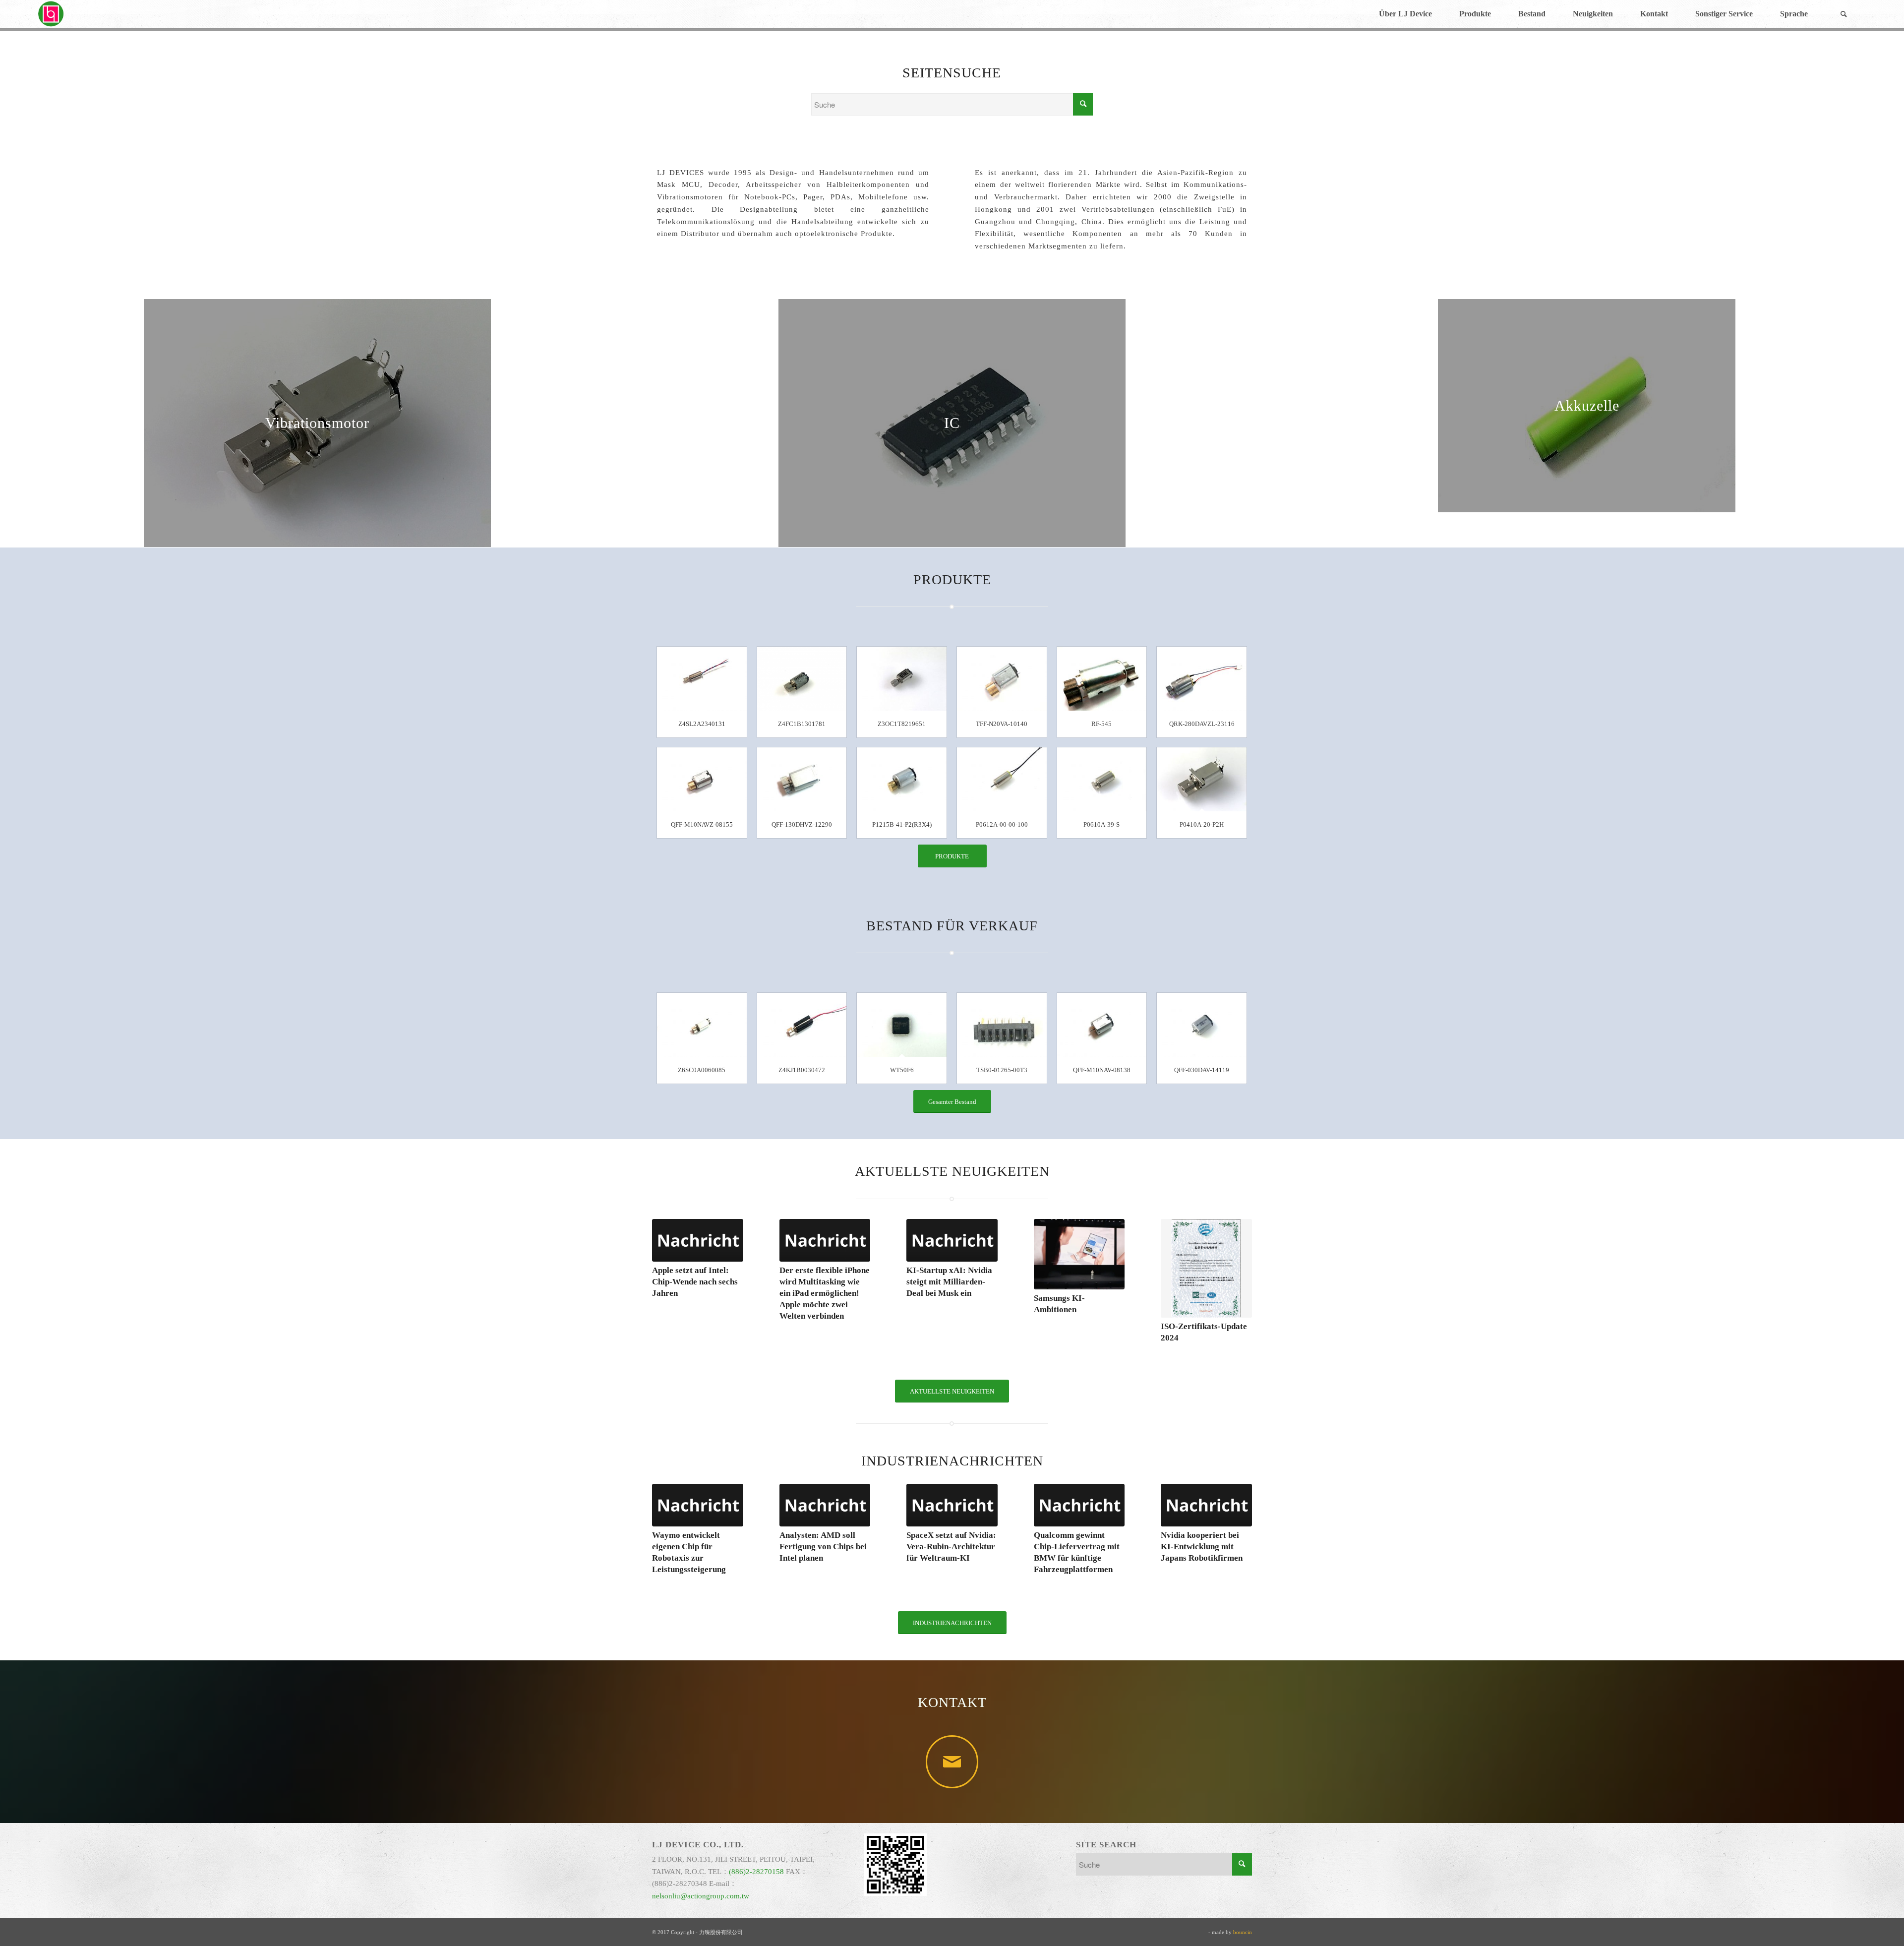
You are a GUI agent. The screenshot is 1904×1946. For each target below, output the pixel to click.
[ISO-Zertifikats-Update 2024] (1206, 1269)
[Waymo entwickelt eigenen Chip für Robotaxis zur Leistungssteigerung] (698, 1505)
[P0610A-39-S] (1102, 779)
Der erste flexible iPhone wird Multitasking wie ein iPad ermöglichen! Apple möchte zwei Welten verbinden (825, 1293)
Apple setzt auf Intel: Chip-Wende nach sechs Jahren (695, 1282)
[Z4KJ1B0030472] (802, 1025)
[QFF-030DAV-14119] (1202, 1025)
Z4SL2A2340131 (702, 724)
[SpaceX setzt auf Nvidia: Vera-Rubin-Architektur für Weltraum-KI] (952, 1505)
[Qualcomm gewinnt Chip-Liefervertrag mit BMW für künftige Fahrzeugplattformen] (1079, 1505)
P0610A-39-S (1101, 824)
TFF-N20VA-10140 (1002, 724)
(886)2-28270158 (756, 1872)
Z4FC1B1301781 (802, 724)
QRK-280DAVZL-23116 (1202, 724)
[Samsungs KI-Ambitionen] (1079, 1254)
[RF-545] (1102, 679)
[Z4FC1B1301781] (802, 679)
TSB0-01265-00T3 (1002, 1070)
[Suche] (1844, 14)
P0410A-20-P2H (1202, 824)
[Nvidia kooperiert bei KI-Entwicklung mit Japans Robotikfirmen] (1206, 1505)
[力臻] (52, 14)
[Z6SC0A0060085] (702, 1025)
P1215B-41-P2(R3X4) (902, 824)
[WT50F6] (902, 1025)
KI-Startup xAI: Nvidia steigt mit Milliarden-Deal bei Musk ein (949, 1282)
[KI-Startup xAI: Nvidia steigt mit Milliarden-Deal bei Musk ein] (952, 1240)
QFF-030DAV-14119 (1202, 1070)
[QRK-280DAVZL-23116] (1202, 679)
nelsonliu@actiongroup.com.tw (701, 1896)
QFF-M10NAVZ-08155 (702, 824)
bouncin (1243, 1932)
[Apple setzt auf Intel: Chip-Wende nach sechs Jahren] (698, 1240)
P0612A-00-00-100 (1002, 824)
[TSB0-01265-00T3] (1002, 1025)
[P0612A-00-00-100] (1002, 779)
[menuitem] (1405, 14)
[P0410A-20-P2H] (1202, 779)
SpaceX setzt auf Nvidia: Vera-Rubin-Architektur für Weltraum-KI (951, 1547)
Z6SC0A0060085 (702, 1070)
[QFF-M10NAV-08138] (1102, 1025)
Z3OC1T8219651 (902, 724)
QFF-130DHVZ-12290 (802, 824)
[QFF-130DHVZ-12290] (802, 779)
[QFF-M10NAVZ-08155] (702, 779)
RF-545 (1101, 724)
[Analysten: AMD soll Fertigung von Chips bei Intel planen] (825, 1505)
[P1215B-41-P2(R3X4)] (902, 779)
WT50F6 (902, 1070)
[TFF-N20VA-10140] (1002, 679)
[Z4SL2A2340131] (702, 679)
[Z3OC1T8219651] (902, 679)
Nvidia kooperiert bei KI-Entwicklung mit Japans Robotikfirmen (1202, 1547)
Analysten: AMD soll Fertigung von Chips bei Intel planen (823, 1547)
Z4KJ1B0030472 (802, 1070)
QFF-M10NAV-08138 (1102, 1070)
